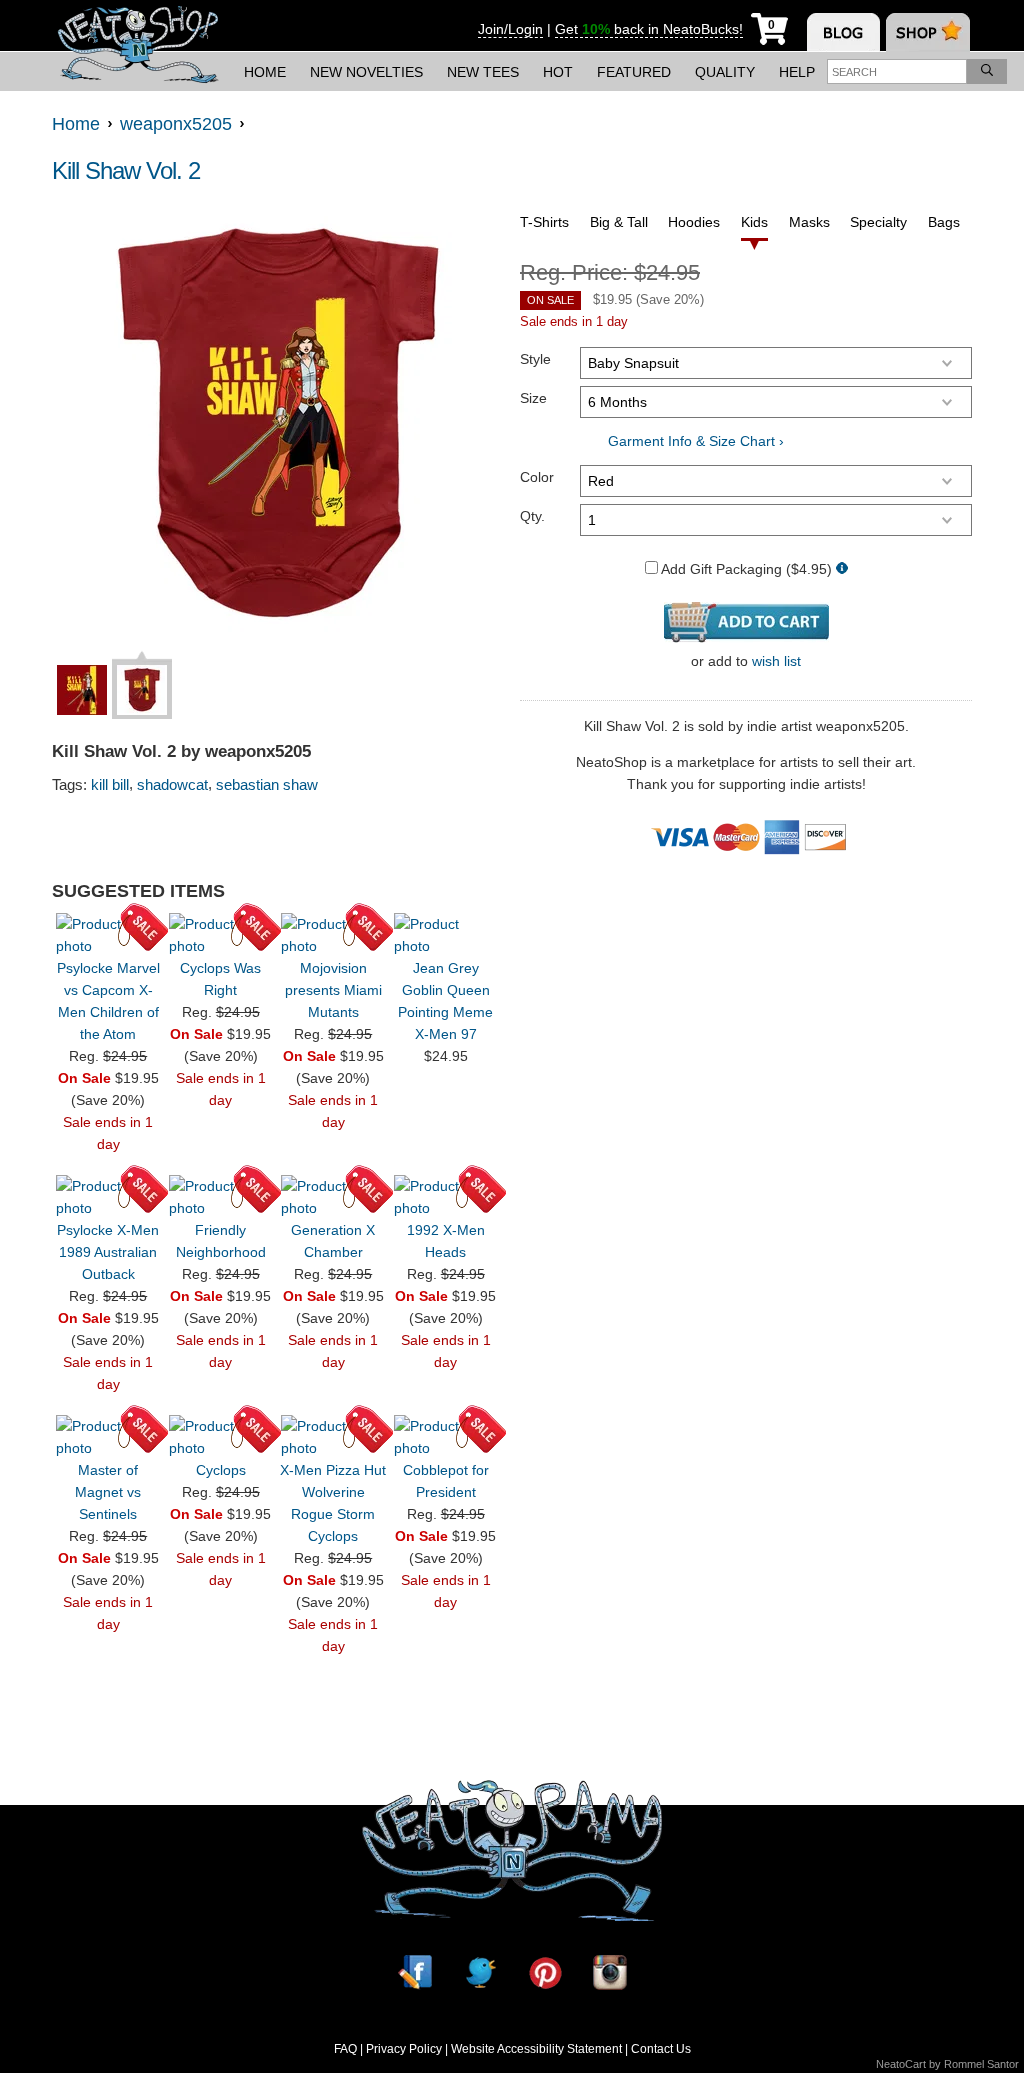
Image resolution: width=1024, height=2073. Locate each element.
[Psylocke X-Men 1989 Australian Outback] (108, 1197)
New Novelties (366, 72)
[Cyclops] (221, 1437)
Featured (634, 72)
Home (265, 72)
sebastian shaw (267, 784)
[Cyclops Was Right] (221, 935)
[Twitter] (480, 1972)
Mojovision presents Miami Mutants (333, 990)
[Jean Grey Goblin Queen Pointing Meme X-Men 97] (446, 935)
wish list (776, 661)
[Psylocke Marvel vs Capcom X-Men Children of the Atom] (108, 935)
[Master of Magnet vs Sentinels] (108, 1437)
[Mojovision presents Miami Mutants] (333, 935)
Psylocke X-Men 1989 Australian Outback (108, 1252)
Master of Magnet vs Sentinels (108, 1492)
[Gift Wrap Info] (842, 569)
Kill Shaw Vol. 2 (126, 170)
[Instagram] (610, 1972)
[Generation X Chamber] (333, 1197)
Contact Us (661, 2049)
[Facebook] (415, 1972)
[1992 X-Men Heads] (446, 1197)
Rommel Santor (981, 2064)
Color (537, 477)
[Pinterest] (545, 1972)
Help (797, 72)
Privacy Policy (404, 2049)
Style (535, 359)
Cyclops (221, 1470)
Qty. (532, 516)
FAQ (345, 2049)
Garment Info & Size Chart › (696, 441)
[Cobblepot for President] (446, 1437)
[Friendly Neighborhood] (221, 1197)
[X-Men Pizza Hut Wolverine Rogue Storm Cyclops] (333, 1437)
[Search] (987, 71)
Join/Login (510, 29)
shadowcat (172, 784)
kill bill (110, 784)
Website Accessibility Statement (536, 2049)
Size (533, 398)
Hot (558, 72)
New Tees (483, 72)
